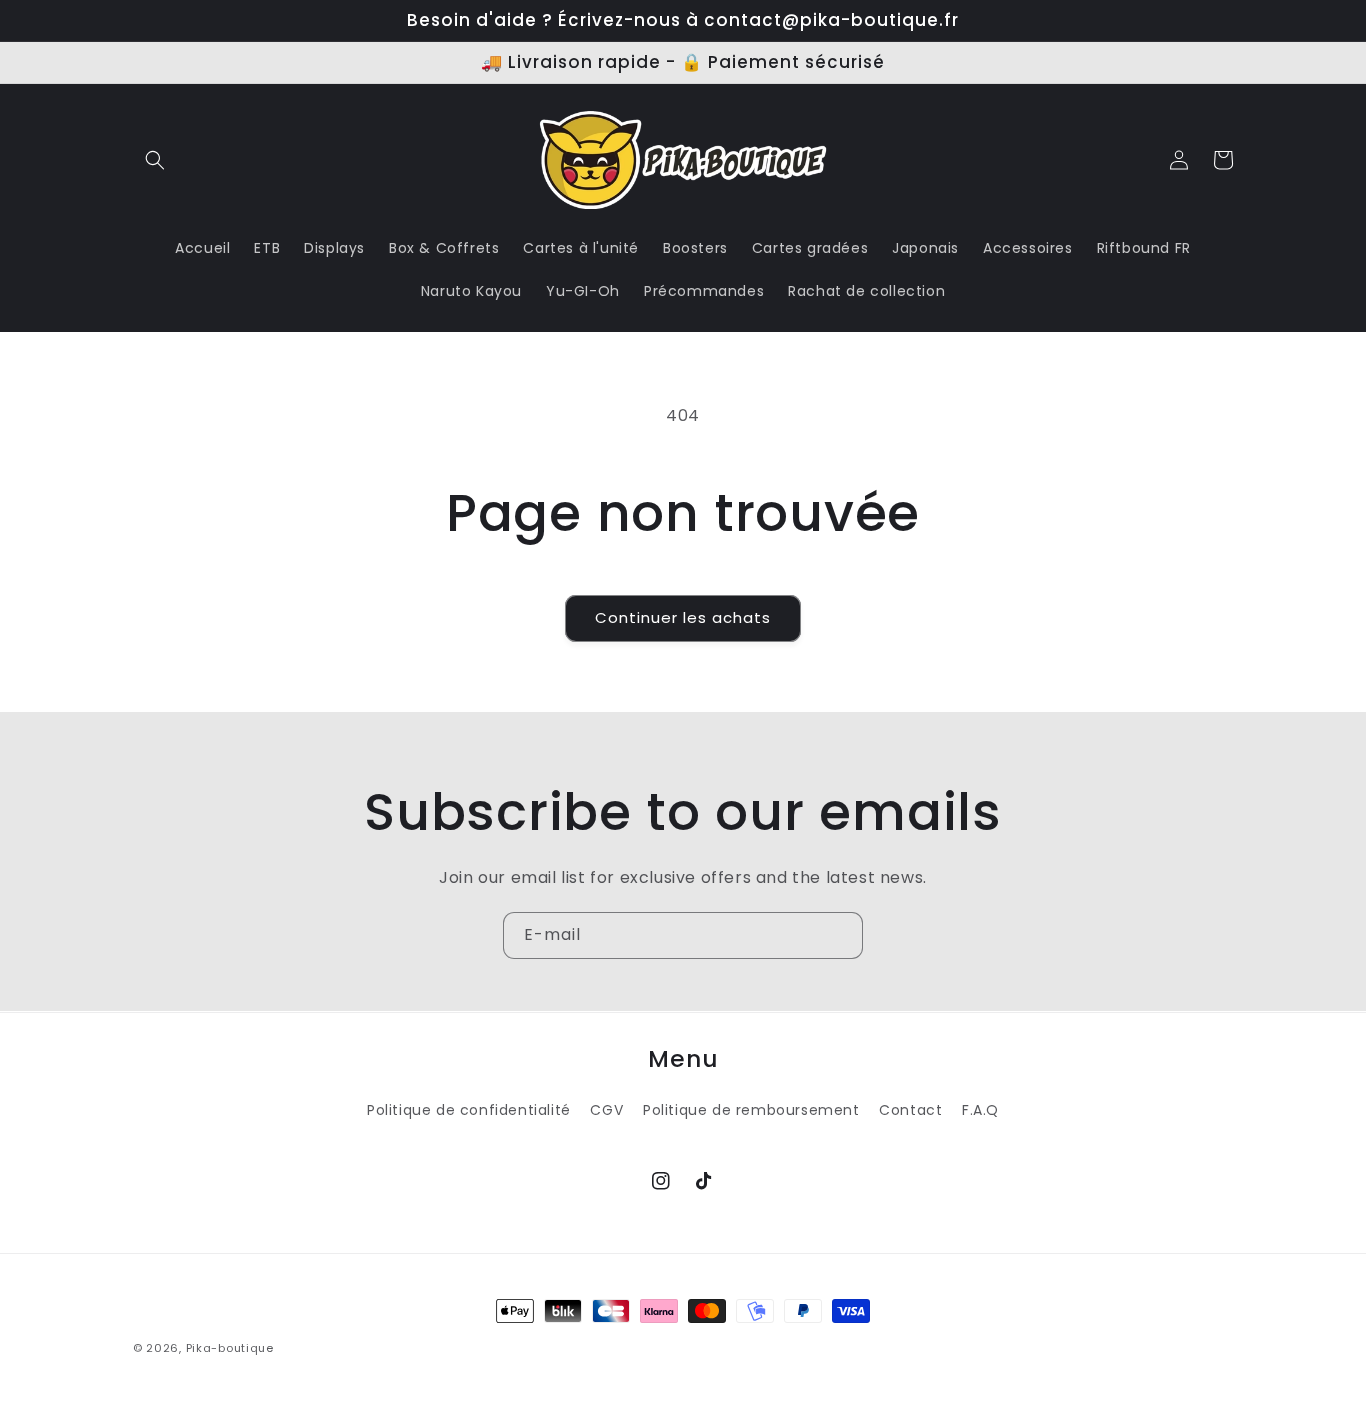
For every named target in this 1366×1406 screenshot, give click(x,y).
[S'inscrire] (840, 935)
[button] (155, 160)
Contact (910, 1110)
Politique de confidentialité (469, 1110)
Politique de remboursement (751, 1110)
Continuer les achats (683, 617)
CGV (606, 1110)
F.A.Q (980, 1110)
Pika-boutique (230, 1348)
